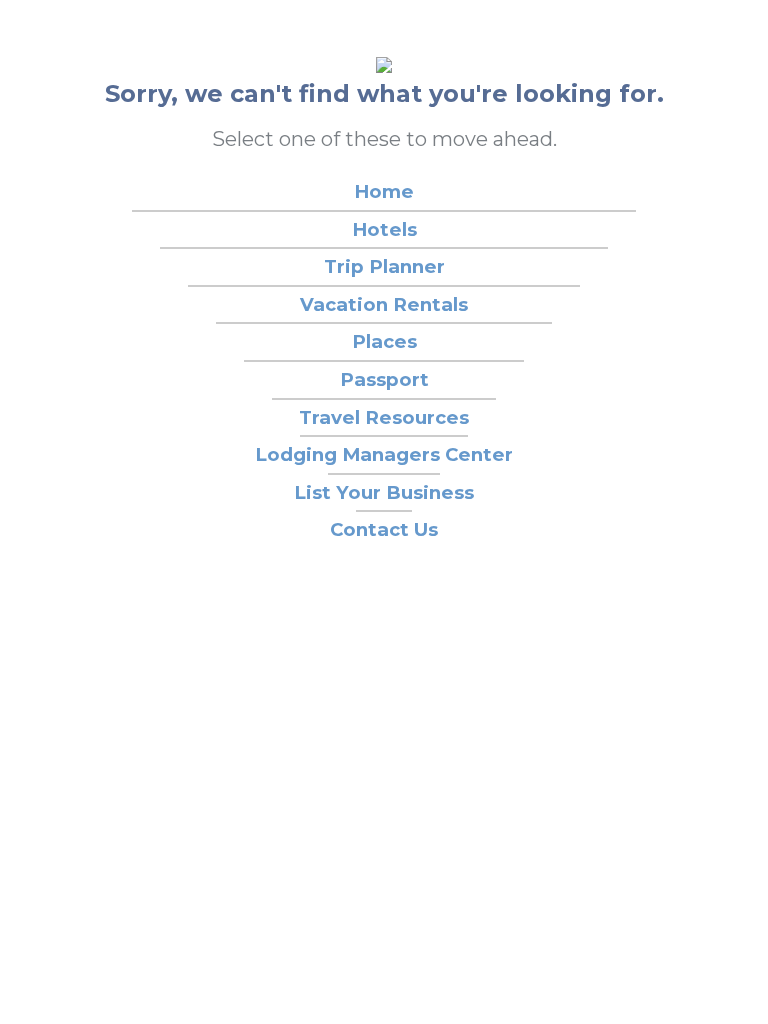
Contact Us (384, 529)
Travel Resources (384, 417)
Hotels (384, 229)
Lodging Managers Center (384, 454)
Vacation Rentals (384, 304)
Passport (384, 379)
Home (384, 191)
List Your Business (384, 492)
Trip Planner (384, 266)
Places (384, 341)
